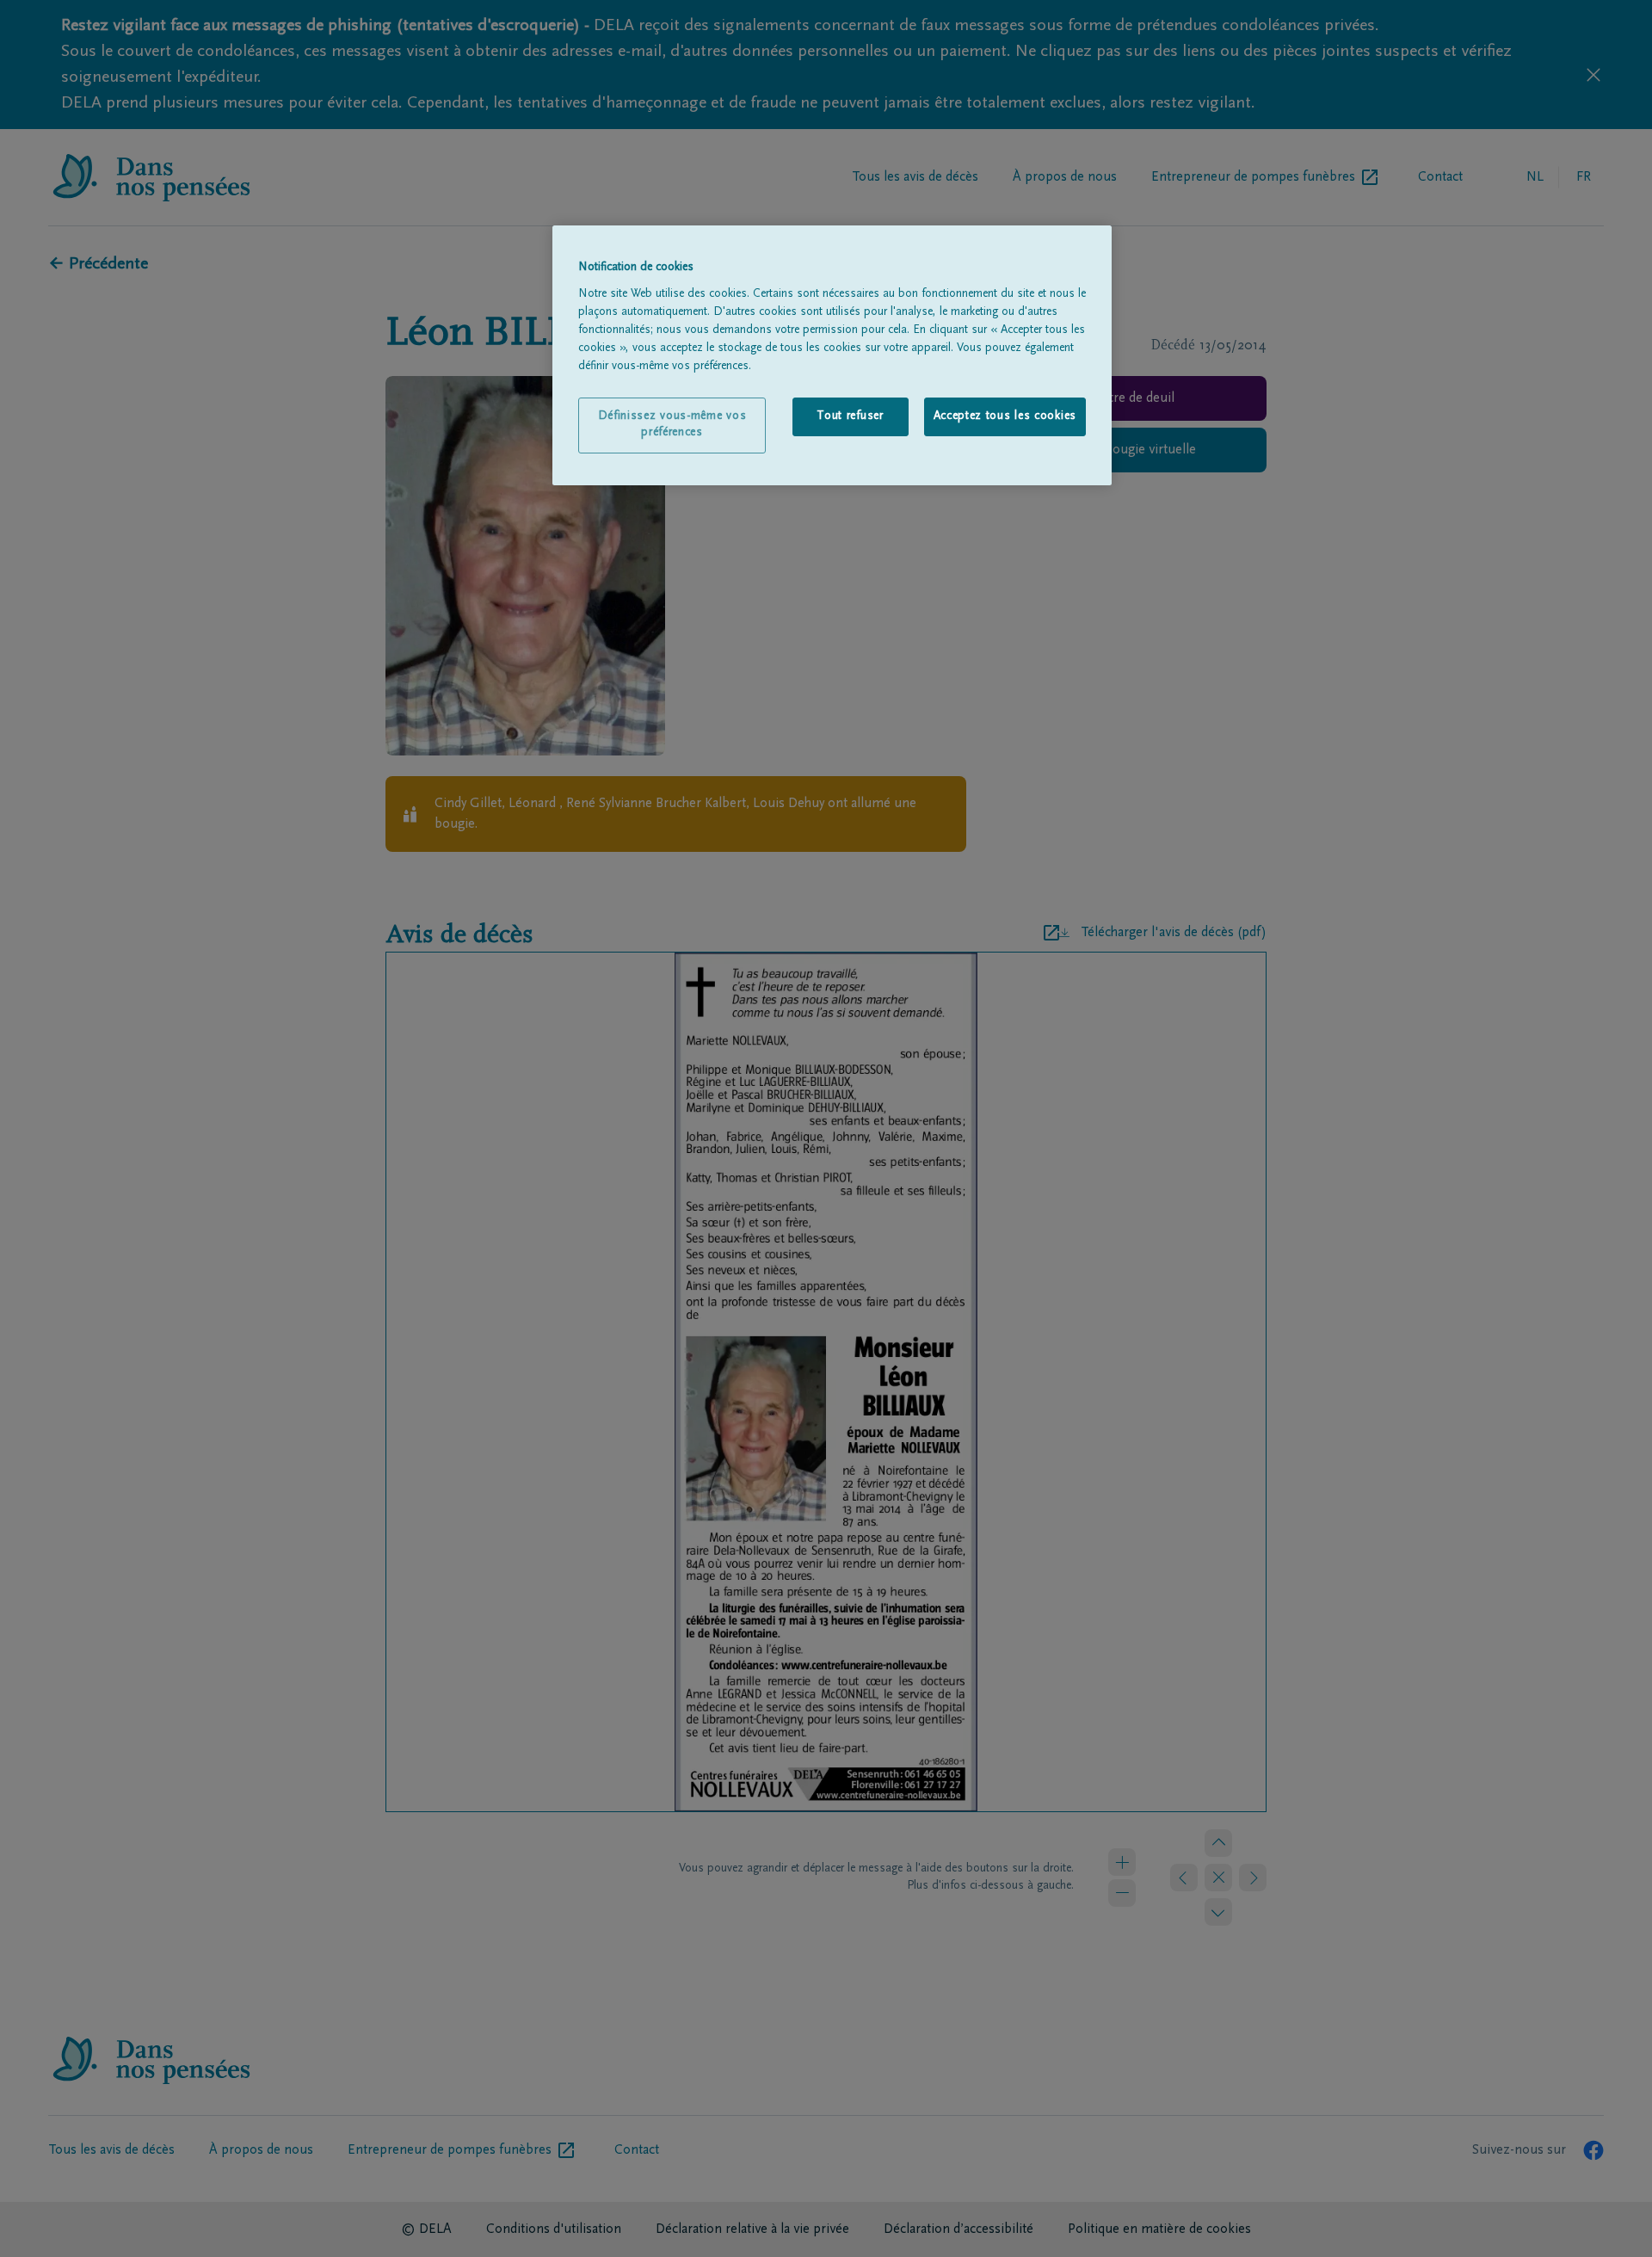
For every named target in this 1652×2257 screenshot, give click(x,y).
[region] (832, 355)
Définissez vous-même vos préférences (672, 425)
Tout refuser (850, 416)
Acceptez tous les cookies (1005, 416)
